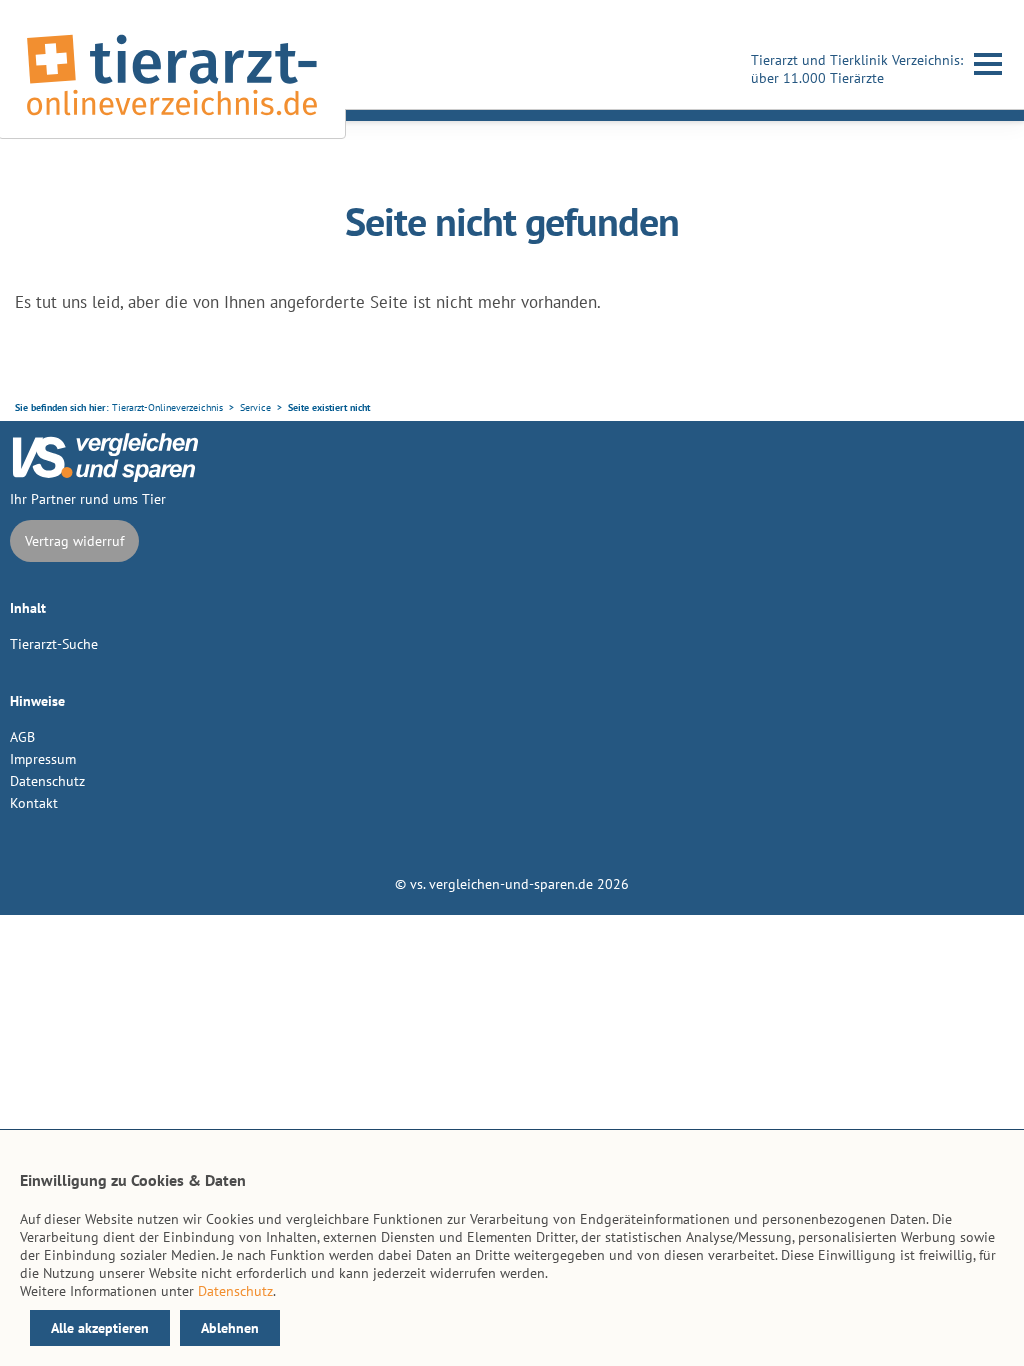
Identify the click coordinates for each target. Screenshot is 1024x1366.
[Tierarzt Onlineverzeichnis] (172, 119)
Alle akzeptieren (100, 1328)
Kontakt (34, 803)
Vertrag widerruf (74, 541)
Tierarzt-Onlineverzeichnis (167, 407)
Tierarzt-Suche (54, 644)
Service (255, 407)
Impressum (43, 759)
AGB (22, 737)
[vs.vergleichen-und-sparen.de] (105, 477)
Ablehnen (230, 1328)
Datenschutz (47, 781)
